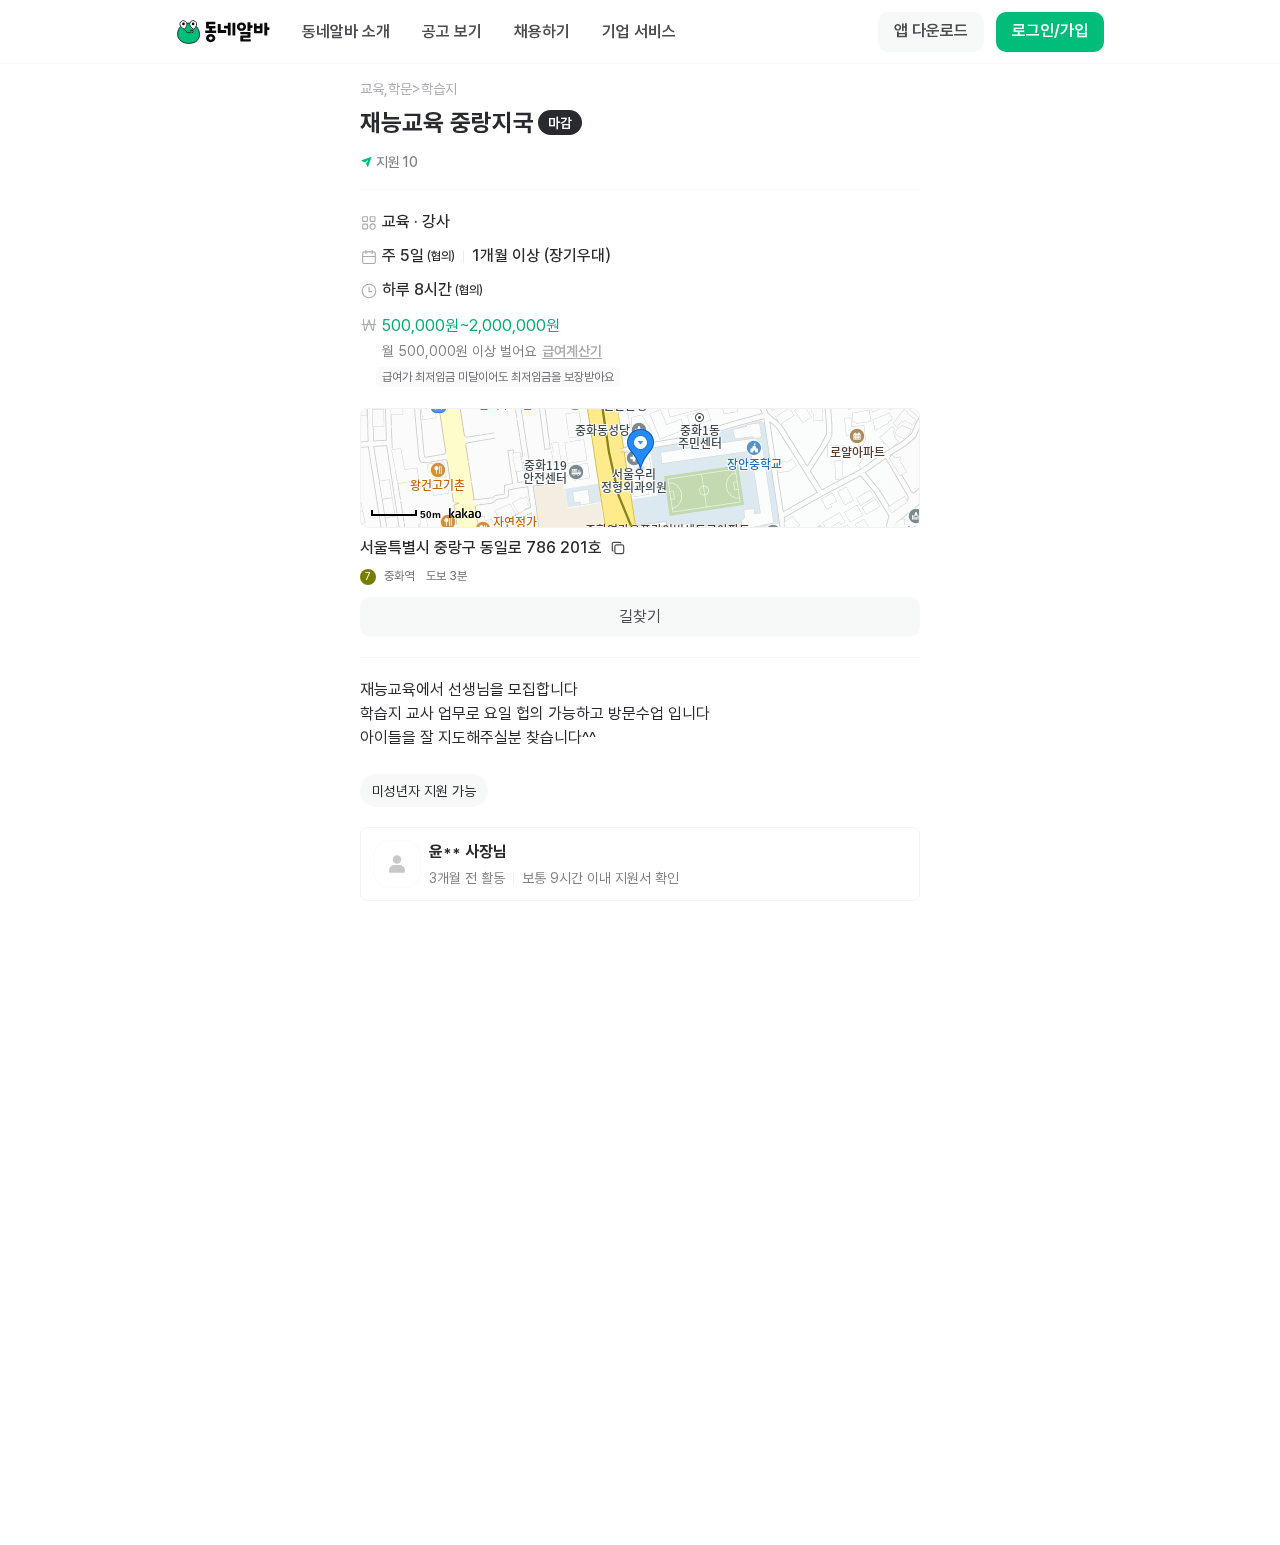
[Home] (223, 32)
